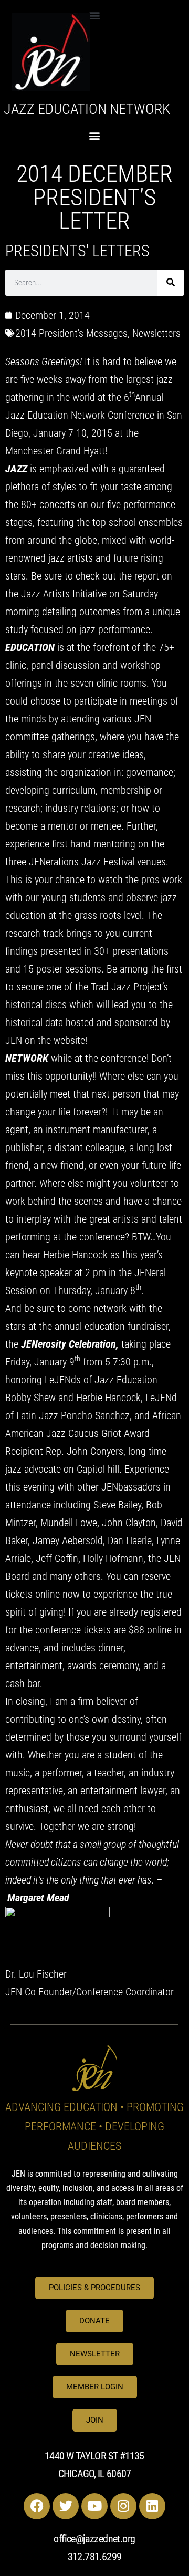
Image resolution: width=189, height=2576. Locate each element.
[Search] (171, 283)
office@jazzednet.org (94, 2539)
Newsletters (156, 333)
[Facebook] (37, 2506)
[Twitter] (66, 2506)
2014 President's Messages (71, 333)
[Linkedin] (152, 2506)
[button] (95, 15)
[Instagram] (123, 2506)
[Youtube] (94, 2506)
